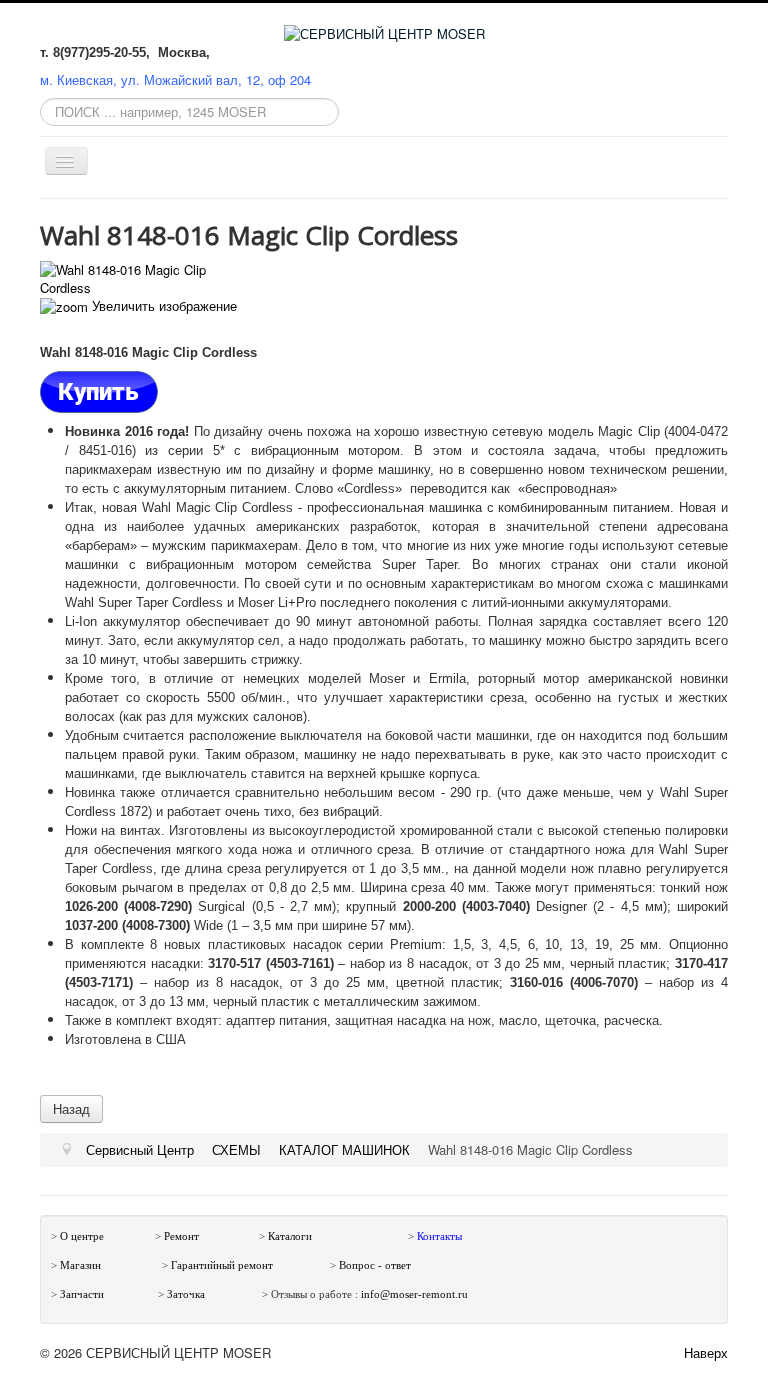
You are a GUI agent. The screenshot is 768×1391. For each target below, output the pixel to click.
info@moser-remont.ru (414, 1294)
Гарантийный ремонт (222, 1265)
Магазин (80, 1265)
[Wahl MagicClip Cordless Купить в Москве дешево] (99, 390)
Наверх (706, 1352)
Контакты (439, 1236)
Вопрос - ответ (375, 1265)
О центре (82, 1236)
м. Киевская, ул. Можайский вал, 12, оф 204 (175, 79)
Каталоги (290, 1236)
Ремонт (181, 1236)
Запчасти (82, 1294)
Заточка (187, 1294)
